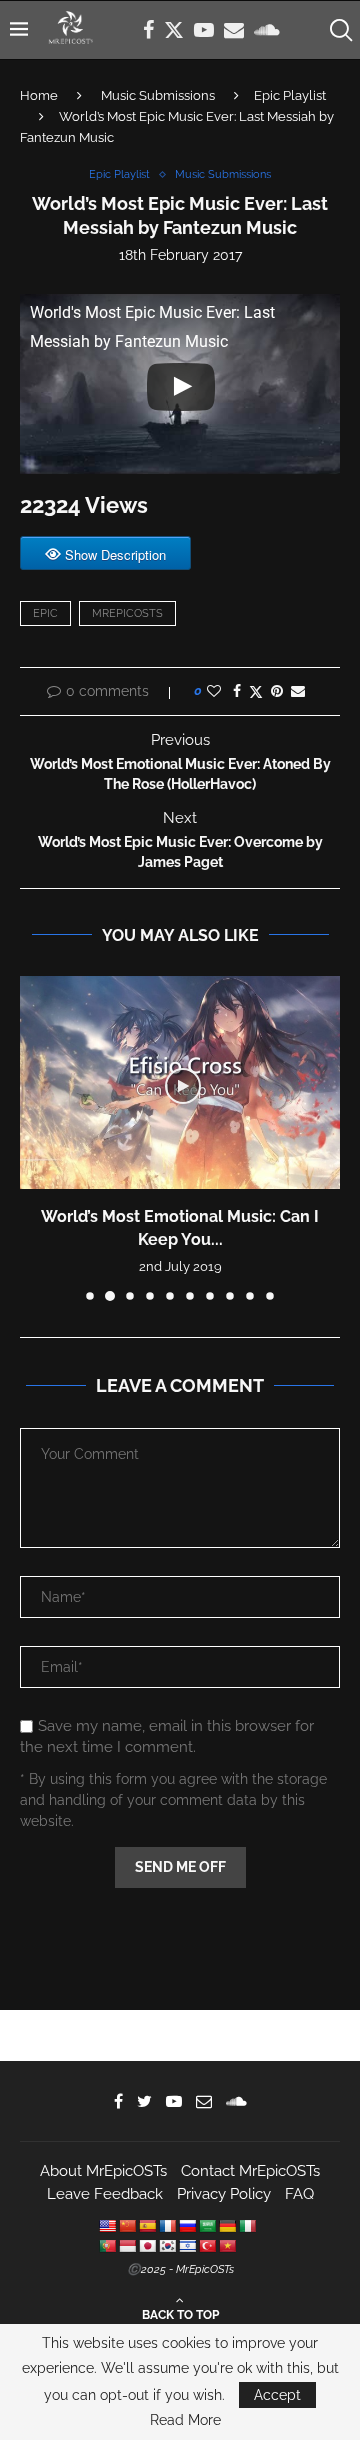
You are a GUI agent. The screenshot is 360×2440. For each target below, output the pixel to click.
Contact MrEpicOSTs (250, 2171)
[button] (37, 1138)
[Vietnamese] (227, 2246)
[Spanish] (147, 2226)
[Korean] (167, 2246)
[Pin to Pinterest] (277, 691)
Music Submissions (158, 95)
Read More (185, 2420)
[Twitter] (174, 30)
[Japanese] (147, 2246)
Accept (277, 2395)
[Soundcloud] (267, 30)
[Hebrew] (187, 2246)
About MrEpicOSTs (103, 2171)
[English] (107, 2226)
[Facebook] (148, 30)
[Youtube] (204, 30)
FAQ (299, 2194)
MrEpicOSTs (127, 613)
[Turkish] (207, 2246)
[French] (167, 2226)
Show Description (115, 554)
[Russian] (187, 2226)
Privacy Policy (224, 2194)
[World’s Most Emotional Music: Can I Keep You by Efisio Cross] (180, 1082)
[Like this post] (214, 691)
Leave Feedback (105, 2194)
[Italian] (247, 2226)
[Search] (340, 30)
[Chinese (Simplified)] (127, 2226)
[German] (227, 2226)
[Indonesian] (127, 2246)
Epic (45, 613)
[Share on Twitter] (256, 691)
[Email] (234, 30)
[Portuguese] (107, 2246)
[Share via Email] (298, 691)
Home (39, 95)
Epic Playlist (290, 95)
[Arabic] (207, 2226)
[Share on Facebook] (237, 691)
